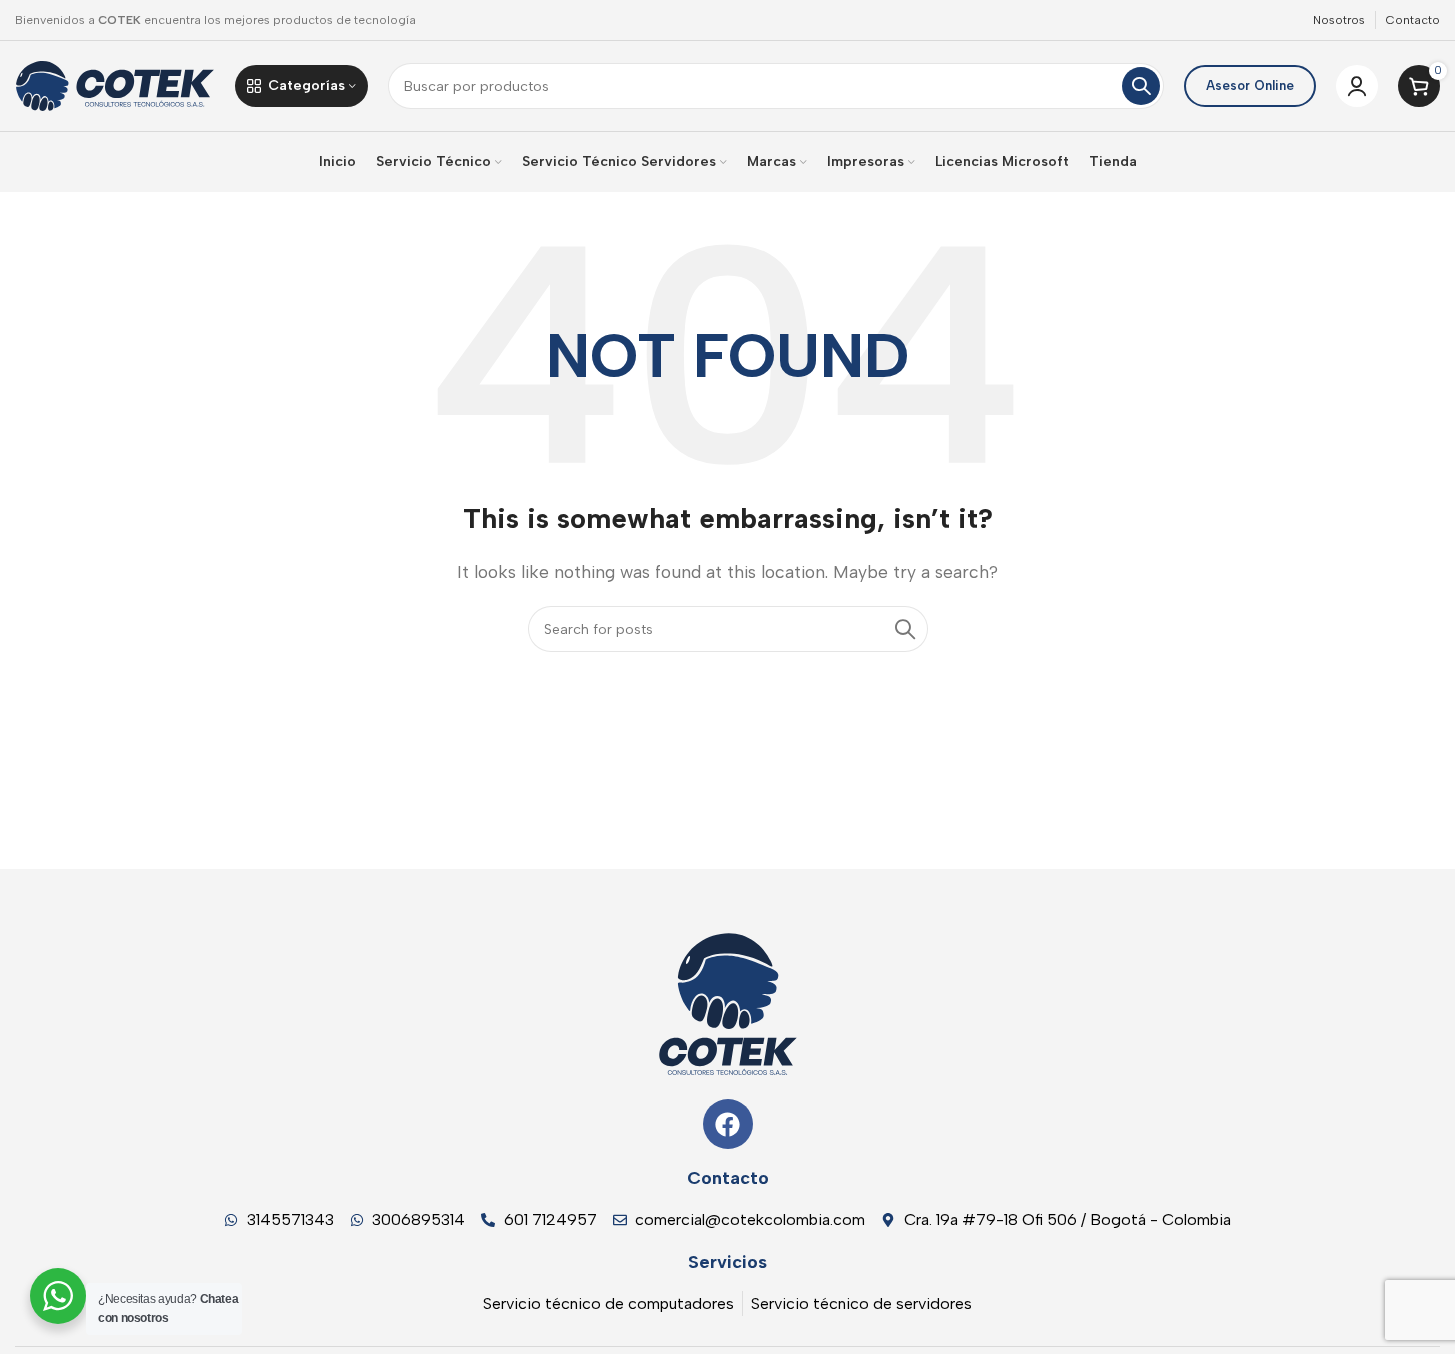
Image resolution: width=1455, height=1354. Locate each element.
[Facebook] (728, 1124)
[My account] (1357, 86)
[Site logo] (115, 84)
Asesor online (1250, 85)
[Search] (1141, 86)
